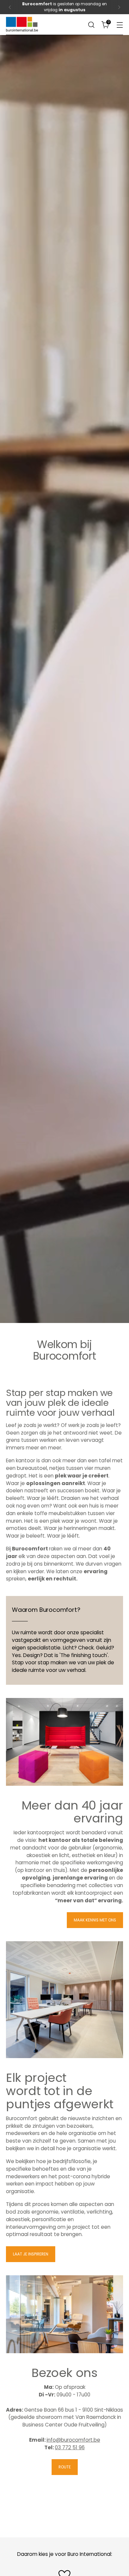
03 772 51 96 (70, 2447)
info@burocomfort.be (73, 2440)
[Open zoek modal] (91, 25)
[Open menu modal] (120, 25)
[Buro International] (22, 24)
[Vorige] (10, 7)
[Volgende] (119, 7)
